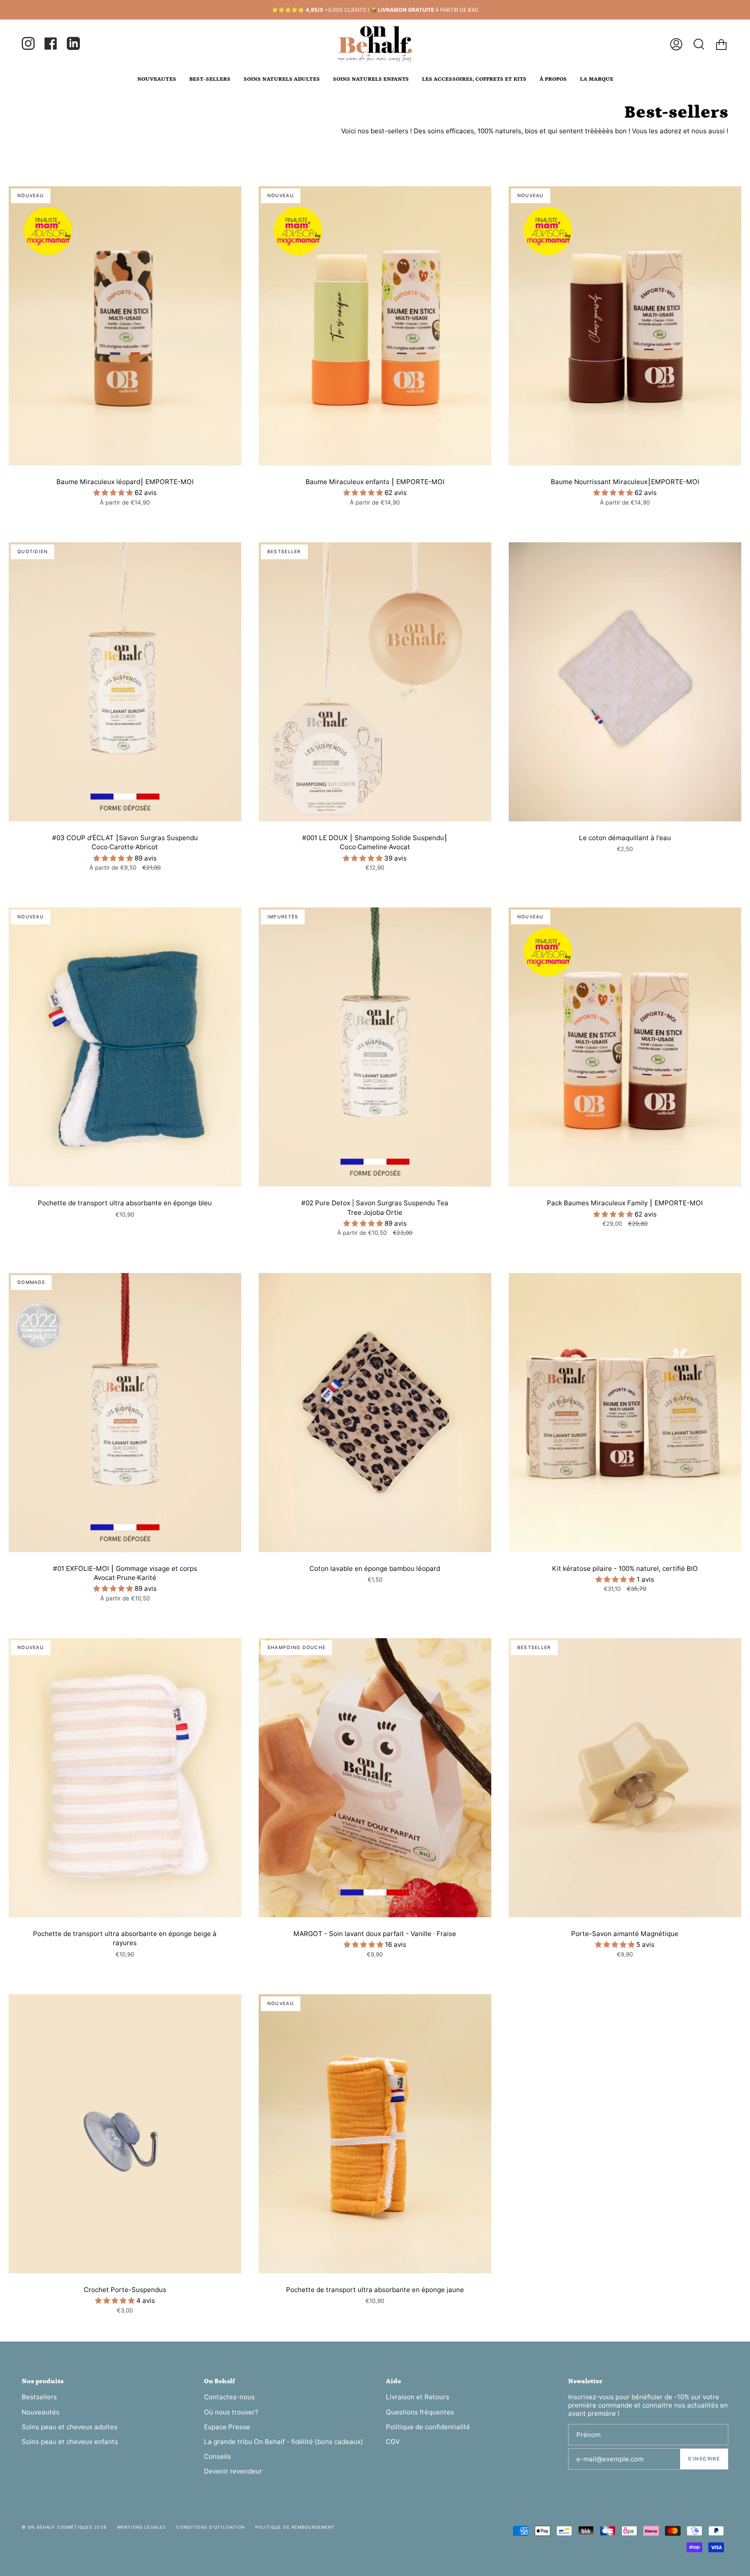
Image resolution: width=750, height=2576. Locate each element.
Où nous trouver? (231, 2412)
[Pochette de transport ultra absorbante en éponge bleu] (125, 1047)
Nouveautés (41, 2412)
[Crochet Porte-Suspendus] (125, 2134)
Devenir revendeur (233, 2471)
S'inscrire (704, 2459)
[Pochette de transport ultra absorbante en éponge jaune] (375, 2134)
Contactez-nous (229, 2397)
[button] (114, 493)
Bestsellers (39, 2397)
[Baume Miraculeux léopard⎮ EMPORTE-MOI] (125, 326)
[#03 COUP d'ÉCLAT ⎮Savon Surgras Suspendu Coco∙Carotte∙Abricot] (125, 682)
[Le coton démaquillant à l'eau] (625, 682)
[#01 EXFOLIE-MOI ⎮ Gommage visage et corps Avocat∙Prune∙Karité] (125, 1413)
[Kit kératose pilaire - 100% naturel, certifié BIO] (625, 1413)
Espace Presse (227, 2427)
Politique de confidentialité (428, 2427)
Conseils (217, 2456)
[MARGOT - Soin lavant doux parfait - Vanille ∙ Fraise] (375, 1778)
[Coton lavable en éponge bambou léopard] (375, 1413)
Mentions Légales (141, 2527)
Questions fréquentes (420, 2412)
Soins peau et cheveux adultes (70, 2427)
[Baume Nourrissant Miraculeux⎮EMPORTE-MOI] (625, 326)
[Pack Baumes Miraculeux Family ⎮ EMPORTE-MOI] (625, 1047)
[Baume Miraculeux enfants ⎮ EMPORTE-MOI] (375, 326)
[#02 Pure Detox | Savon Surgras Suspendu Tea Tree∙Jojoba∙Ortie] (375, 1047)
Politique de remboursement (295, 2527)
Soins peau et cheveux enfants (70, 2442)
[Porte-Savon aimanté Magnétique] (625, 1778)
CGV (393, 2442)
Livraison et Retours (418, 2397)
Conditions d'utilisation (210, 2527)
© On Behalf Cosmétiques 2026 (64, 2527)
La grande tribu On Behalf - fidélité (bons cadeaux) (284, 2442)
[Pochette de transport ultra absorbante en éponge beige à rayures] (125, 1778)
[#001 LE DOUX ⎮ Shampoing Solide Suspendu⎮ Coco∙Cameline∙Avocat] (375, 682)
